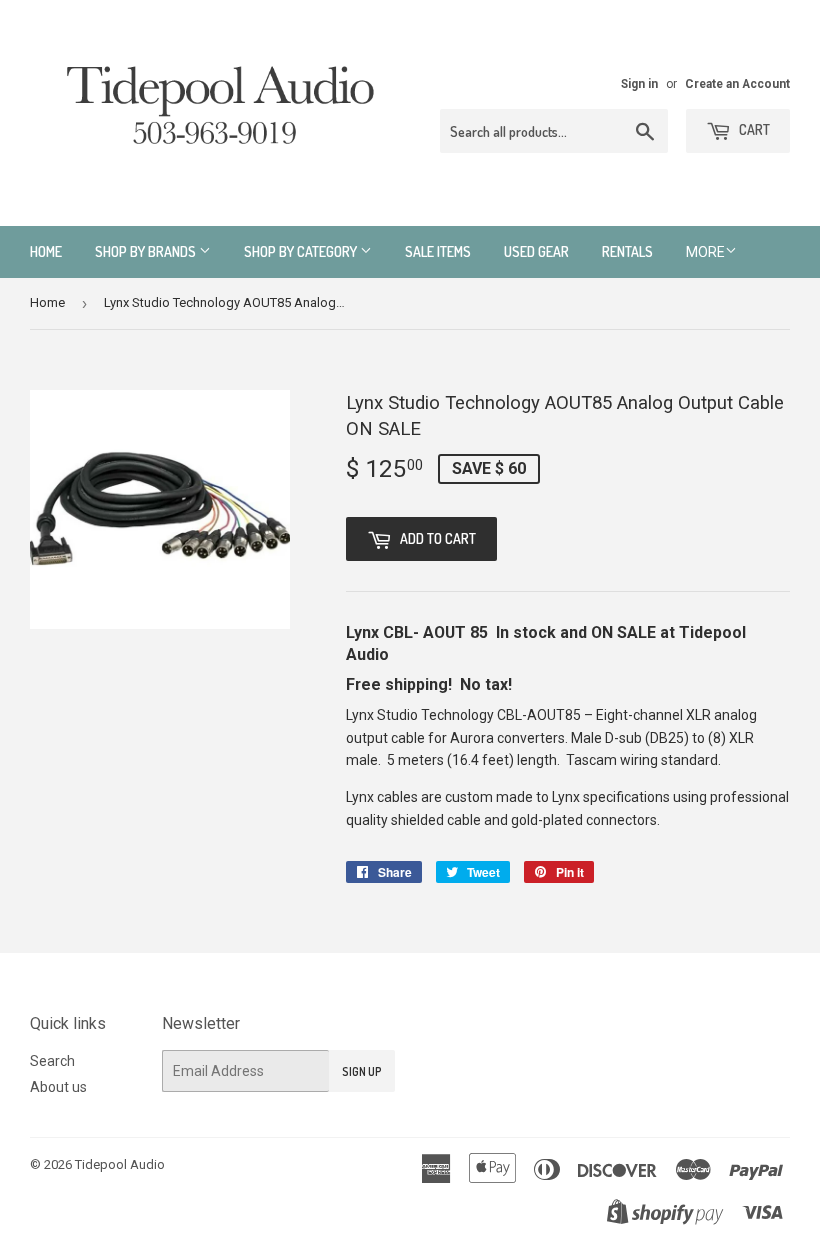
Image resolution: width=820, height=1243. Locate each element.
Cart (753, 129)
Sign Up (362, 1071)
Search (52, 1061)
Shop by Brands (147, 251)
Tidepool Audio (120, 1164)
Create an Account (737, 84)
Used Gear (536, 251)
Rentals (627, 251)
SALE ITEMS (438, 251)
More (705, 252)
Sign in (639, 84)
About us (58, 1087)
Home (46, 251)
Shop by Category (302, 251)
